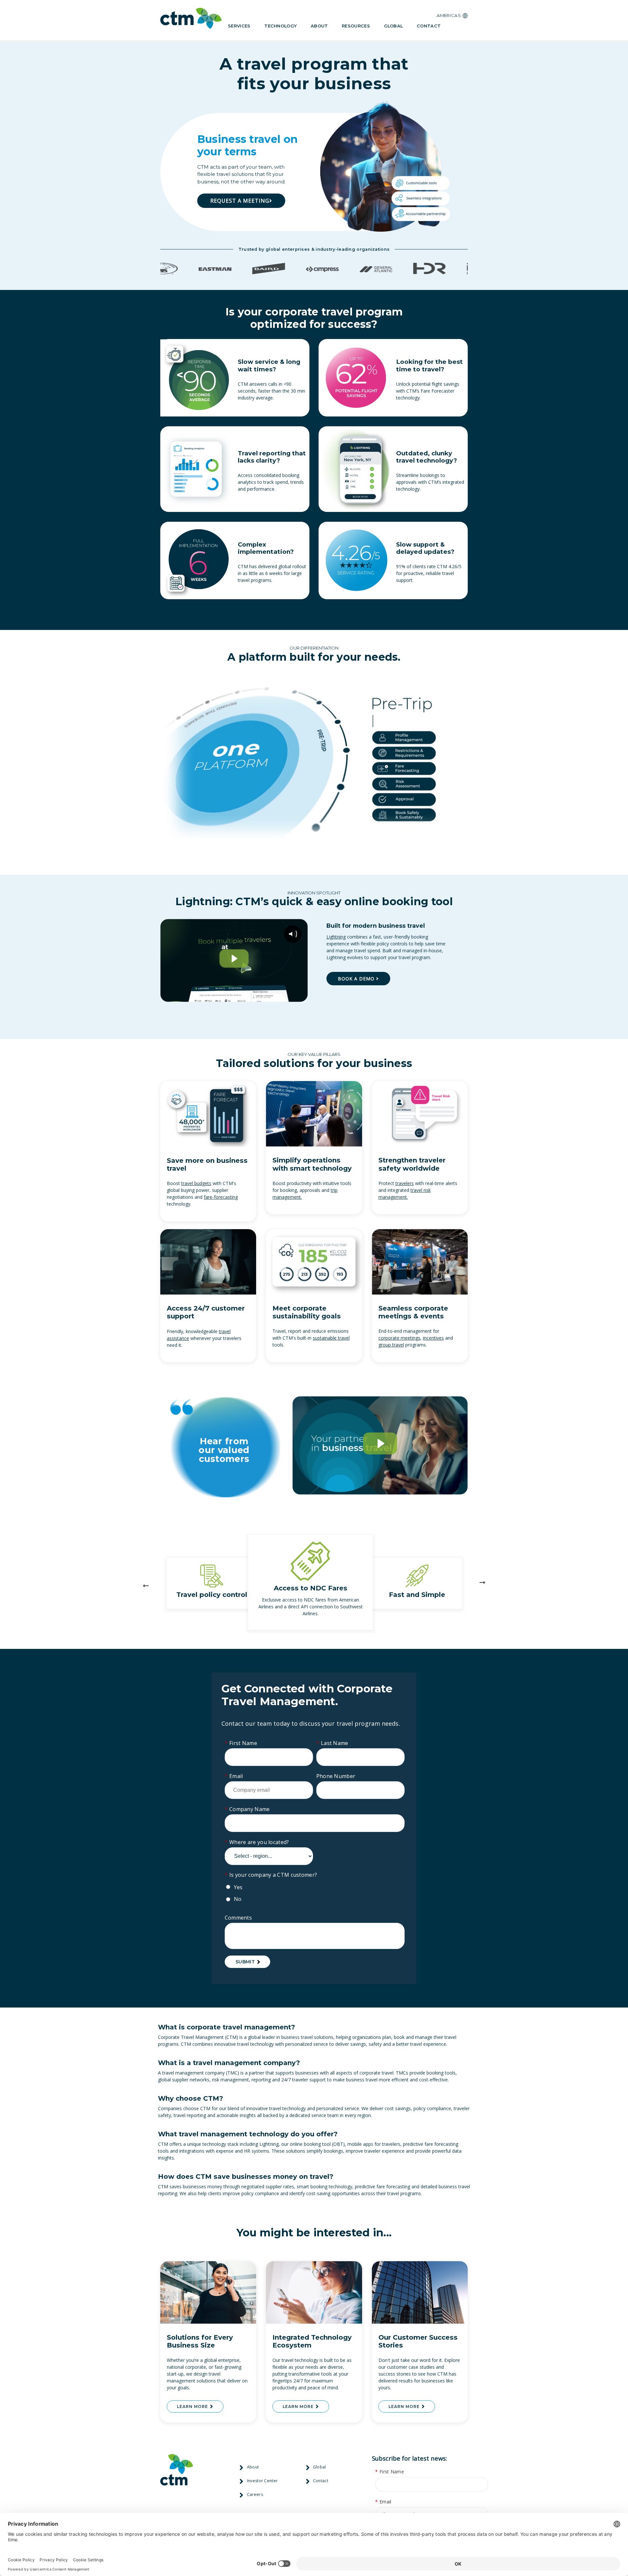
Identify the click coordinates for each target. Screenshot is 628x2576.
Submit (245, 1962)
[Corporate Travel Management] (191, 20)
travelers (405, 1183)
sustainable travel (331, 1338)
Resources (356, 26)
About (319, 26)
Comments (238, 1918)
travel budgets (196, 1183)
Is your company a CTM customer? (271, 1875)
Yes (238, 1887)
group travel (391, 1345)
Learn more (193, 2407)
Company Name (247, 1809)
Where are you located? (257, 1842)
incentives (433, 1338)
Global (393, 26)
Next (481, 1583)
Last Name (332, 1743)
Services (239, 26)
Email (234, 1776)
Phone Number (336, 1776)
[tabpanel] (316, 1583)
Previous (147, 1583)
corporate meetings (399, 1338)
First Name (241, 1743)
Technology (280, 26)
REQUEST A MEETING (240, 201)
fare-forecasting (221, 1197)
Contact (429, 26)
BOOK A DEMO (357, 979)
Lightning (336, 937)
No (238, 1899)
